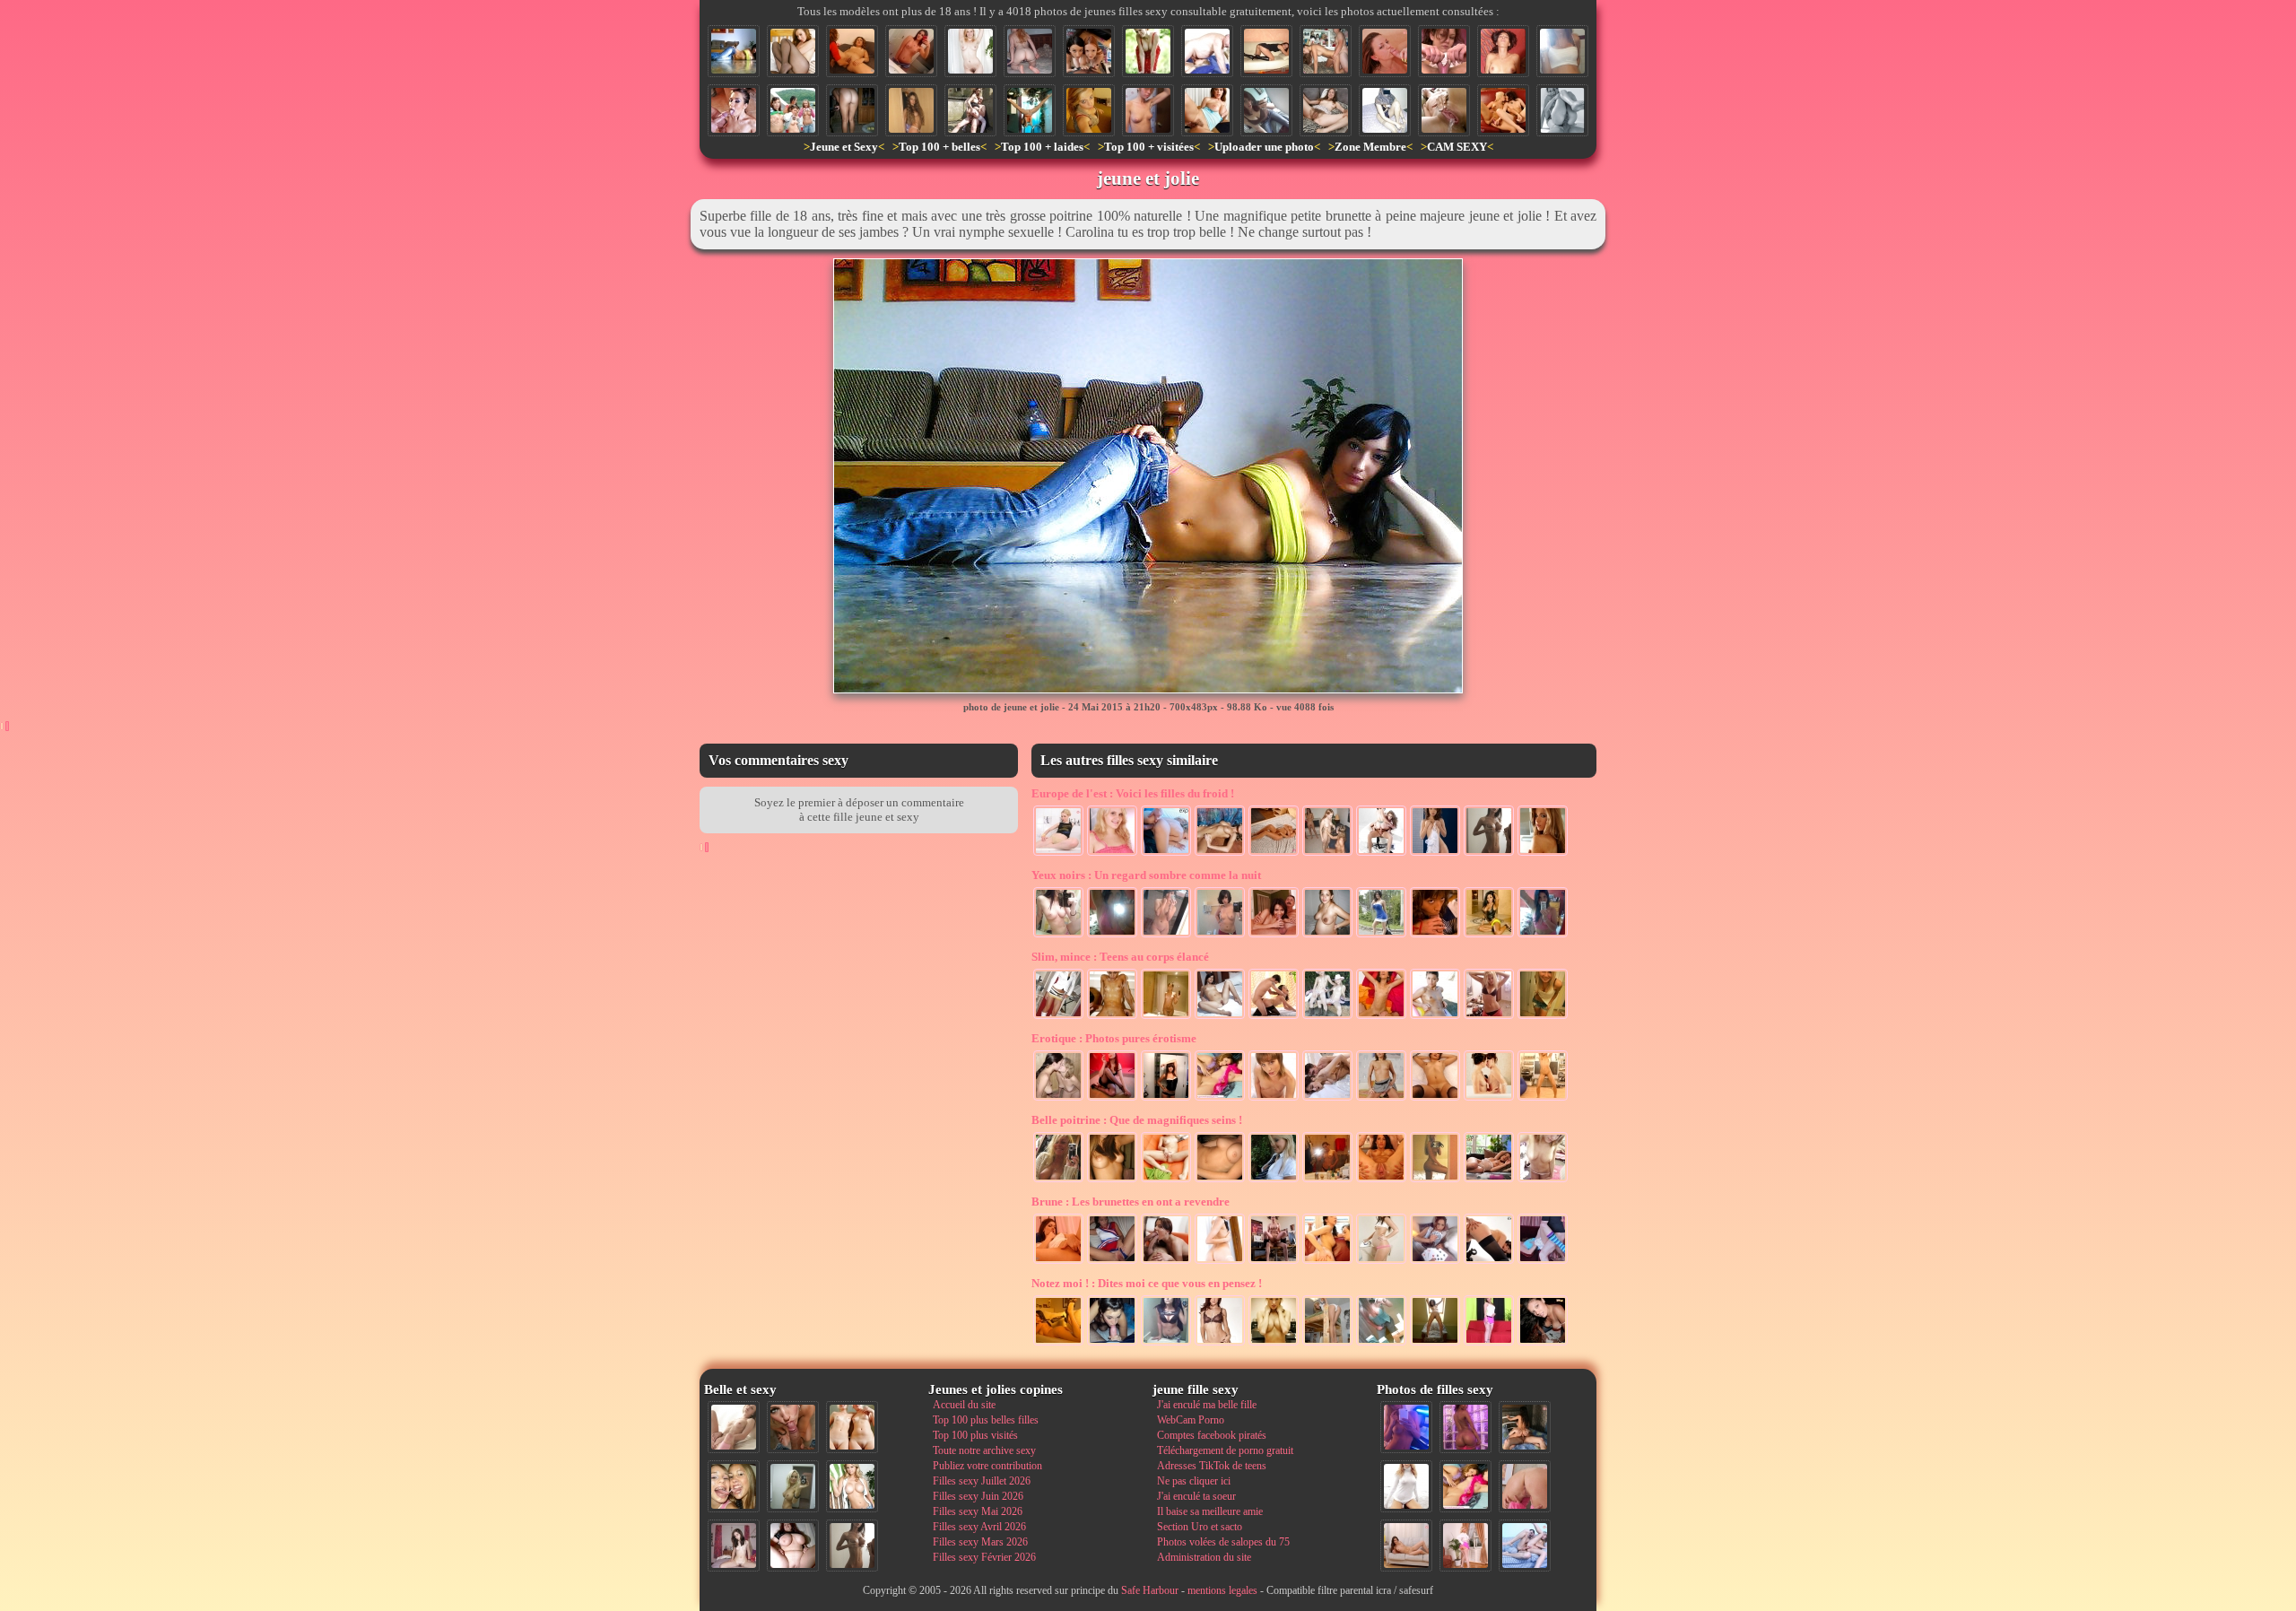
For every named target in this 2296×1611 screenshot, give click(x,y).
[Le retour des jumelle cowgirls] (1327, 1017)
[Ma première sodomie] (1562, 110)
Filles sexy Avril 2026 (979, 1527)
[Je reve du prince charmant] (1489, 1180)
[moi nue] (734, 1546)
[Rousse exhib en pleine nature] (1148, 51)
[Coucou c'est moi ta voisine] (1543, 1017)
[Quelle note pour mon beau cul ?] (1465, 1546)
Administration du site (1204, 1557)
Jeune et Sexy (844, 147)
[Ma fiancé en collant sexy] (793, 51)
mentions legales (1222, 1590)
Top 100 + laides (1042, 147)
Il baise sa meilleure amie (1210, 1511)
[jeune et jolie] (734, 51)
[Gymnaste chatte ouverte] (1030, 110)
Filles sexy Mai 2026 (978, 1511)
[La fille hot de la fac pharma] (911, 51)
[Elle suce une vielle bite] (1274, 936)
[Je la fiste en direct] (1489, 1262)
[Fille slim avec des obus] (1489, 854)
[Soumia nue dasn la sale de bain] (1166, 1017)
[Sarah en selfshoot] (1543, 936)
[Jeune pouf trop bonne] (1435, 1180)
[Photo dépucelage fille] (1326, 51)
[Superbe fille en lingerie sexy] (1220, 1344)
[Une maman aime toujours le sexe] (1503, 51)
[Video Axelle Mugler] (1444, 51)
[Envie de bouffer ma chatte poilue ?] (1326, 110)
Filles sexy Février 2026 (984, 1557)
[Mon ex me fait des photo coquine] (1058, 1180)
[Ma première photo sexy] (1112, 1180)
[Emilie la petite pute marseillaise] (1112, 1344)
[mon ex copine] (1435, 1099)
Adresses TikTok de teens (1212, 1466)
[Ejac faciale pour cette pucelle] (1385, 51)
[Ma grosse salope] (793, 1546)
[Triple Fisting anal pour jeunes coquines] (1327, 1262)
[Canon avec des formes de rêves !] (1381, 936)
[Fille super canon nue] (852, 1486)
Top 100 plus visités (975, 1435)
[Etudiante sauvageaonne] (1543, 1344)
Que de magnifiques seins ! (1137, 1120)
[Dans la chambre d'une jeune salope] (1327, 1344)
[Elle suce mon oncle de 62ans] (1207, 51)
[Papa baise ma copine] (1381, 1017)
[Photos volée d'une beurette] (1385, 110)
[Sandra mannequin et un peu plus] (1543, 854)
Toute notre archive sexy (984, 1450)
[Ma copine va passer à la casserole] (1030, 51)
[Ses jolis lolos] (1220, 1180)
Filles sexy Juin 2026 (978, 1496)
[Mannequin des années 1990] (1406, 1486)
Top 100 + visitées (1149, 147)
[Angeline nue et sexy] (1220, 1262)
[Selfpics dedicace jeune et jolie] (793, 1486)
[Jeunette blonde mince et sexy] (1489, 1017)
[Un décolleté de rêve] (1381, 1344)
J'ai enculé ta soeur (1196, 1496)
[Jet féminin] (1444, 110)
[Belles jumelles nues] (1220, 1099)
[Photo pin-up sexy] (1112, 1099)
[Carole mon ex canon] (1058, 1344)
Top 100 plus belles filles (986, 1420)
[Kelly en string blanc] (911, 110)
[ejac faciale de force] (734, 110)
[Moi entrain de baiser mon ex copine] (1525, 1427)
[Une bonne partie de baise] (1465, 1486)
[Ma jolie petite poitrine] (1166, 1344)
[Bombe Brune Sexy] (1166, 1099)
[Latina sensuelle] (1489, 936)
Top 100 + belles (939, 147)
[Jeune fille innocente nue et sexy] (734, 1427)
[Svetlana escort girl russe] (1058, 1017)
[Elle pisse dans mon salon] (1543, 1099)
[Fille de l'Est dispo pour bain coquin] (1058, 854)
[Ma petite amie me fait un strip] (1274, 1099)
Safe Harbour (1150, 1590)
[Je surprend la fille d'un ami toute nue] (1148, 110)
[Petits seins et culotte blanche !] (1381, 1099)
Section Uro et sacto (1200, 1527)
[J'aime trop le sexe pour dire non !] (1406, 1546)
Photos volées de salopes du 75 (1223, 1542)
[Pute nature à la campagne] (1207, 110)
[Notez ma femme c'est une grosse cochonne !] (1525, 1546)
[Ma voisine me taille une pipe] (793, 1427)
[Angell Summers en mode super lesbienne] (1503, 110)
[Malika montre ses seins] (1327, 1180)
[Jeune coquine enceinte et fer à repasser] (1381, 1262)
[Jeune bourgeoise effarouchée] (1435, 1017)
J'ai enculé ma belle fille (1207, 1405)
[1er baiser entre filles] (1058, 1099)
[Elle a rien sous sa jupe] (1266, 51)
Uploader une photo (1264, 147)
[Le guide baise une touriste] (970, 110)
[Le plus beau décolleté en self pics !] (1089, 110)
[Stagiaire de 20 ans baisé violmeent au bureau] (1274, 1262)
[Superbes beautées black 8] (1465, 1427)
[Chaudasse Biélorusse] (1274, 854)
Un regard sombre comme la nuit (1146, 875)
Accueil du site (964, 1405)
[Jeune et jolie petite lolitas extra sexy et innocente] (1435, 854)
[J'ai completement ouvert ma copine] (1381, 1180)
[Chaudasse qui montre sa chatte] (1435, 1344)
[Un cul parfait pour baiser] (1525, 1486)
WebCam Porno (1191, 1420)
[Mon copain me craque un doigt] (1112, 1017)
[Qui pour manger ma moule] (1166, 1180)
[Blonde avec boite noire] (970, 51)
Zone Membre (1370, 147)
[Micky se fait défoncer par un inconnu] (1327, 1099)
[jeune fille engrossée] (1327, 936)
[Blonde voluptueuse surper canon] (1274, 1344)
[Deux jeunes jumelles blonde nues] (852, 1427)
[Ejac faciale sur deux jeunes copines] (734, 1486)
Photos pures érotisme (1114, 1038)
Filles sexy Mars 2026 (980, 1542)
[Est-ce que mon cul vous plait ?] (1274, 1017)
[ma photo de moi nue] (1166, 936)
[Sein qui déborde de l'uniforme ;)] (1274, 1180)
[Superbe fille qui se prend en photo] (1266, 110)
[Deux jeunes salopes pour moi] (1089, 51)
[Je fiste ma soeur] (852, 51)
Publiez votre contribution (987, 1466)
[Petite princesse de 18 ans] (1220, 1017)
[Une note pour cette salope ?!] (1112, 854)
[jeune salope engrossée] (1562, 51)
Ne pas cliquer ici (1194, 1481)
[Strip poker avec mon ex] (1435, 1262)
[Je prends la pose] (1489, 1344)
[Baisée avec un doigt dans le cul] (1166, 854)
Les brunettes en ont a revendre (1131, 1202)
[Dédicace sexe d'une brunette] (1220, 936)
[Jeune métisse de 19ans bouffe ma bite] (1435, 936)
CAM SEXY (1457, 147)
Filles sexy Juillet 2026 (982, 1481)
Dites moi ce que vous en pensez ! (1147, 1283)
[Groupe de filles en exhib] (793, 110)
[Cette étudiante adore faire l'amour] (1543, 1262)
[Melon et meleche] (1327, 854)
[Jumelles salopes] (1489, 1099)
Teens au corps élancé (1120, 957)
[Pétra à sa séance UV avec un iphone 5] (1406, 1427)
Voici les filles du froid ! (1133, 793)
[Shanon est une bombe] (1112, 936)
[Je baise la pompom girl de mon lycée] (1112, 1262)
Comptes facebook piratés (1212, 1435)
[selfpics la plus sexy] (1543, 1180)
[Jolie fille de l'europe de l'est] (1220, 854)
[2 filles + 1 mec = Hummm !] (1381, 854)
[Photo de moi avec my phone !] (1058, 936)
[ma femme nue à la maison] (852, 110)
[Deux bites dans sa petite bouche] (1166, 1262)
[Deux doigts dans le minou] (1058, 1262)
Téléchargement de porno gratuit (1225, 1450)
